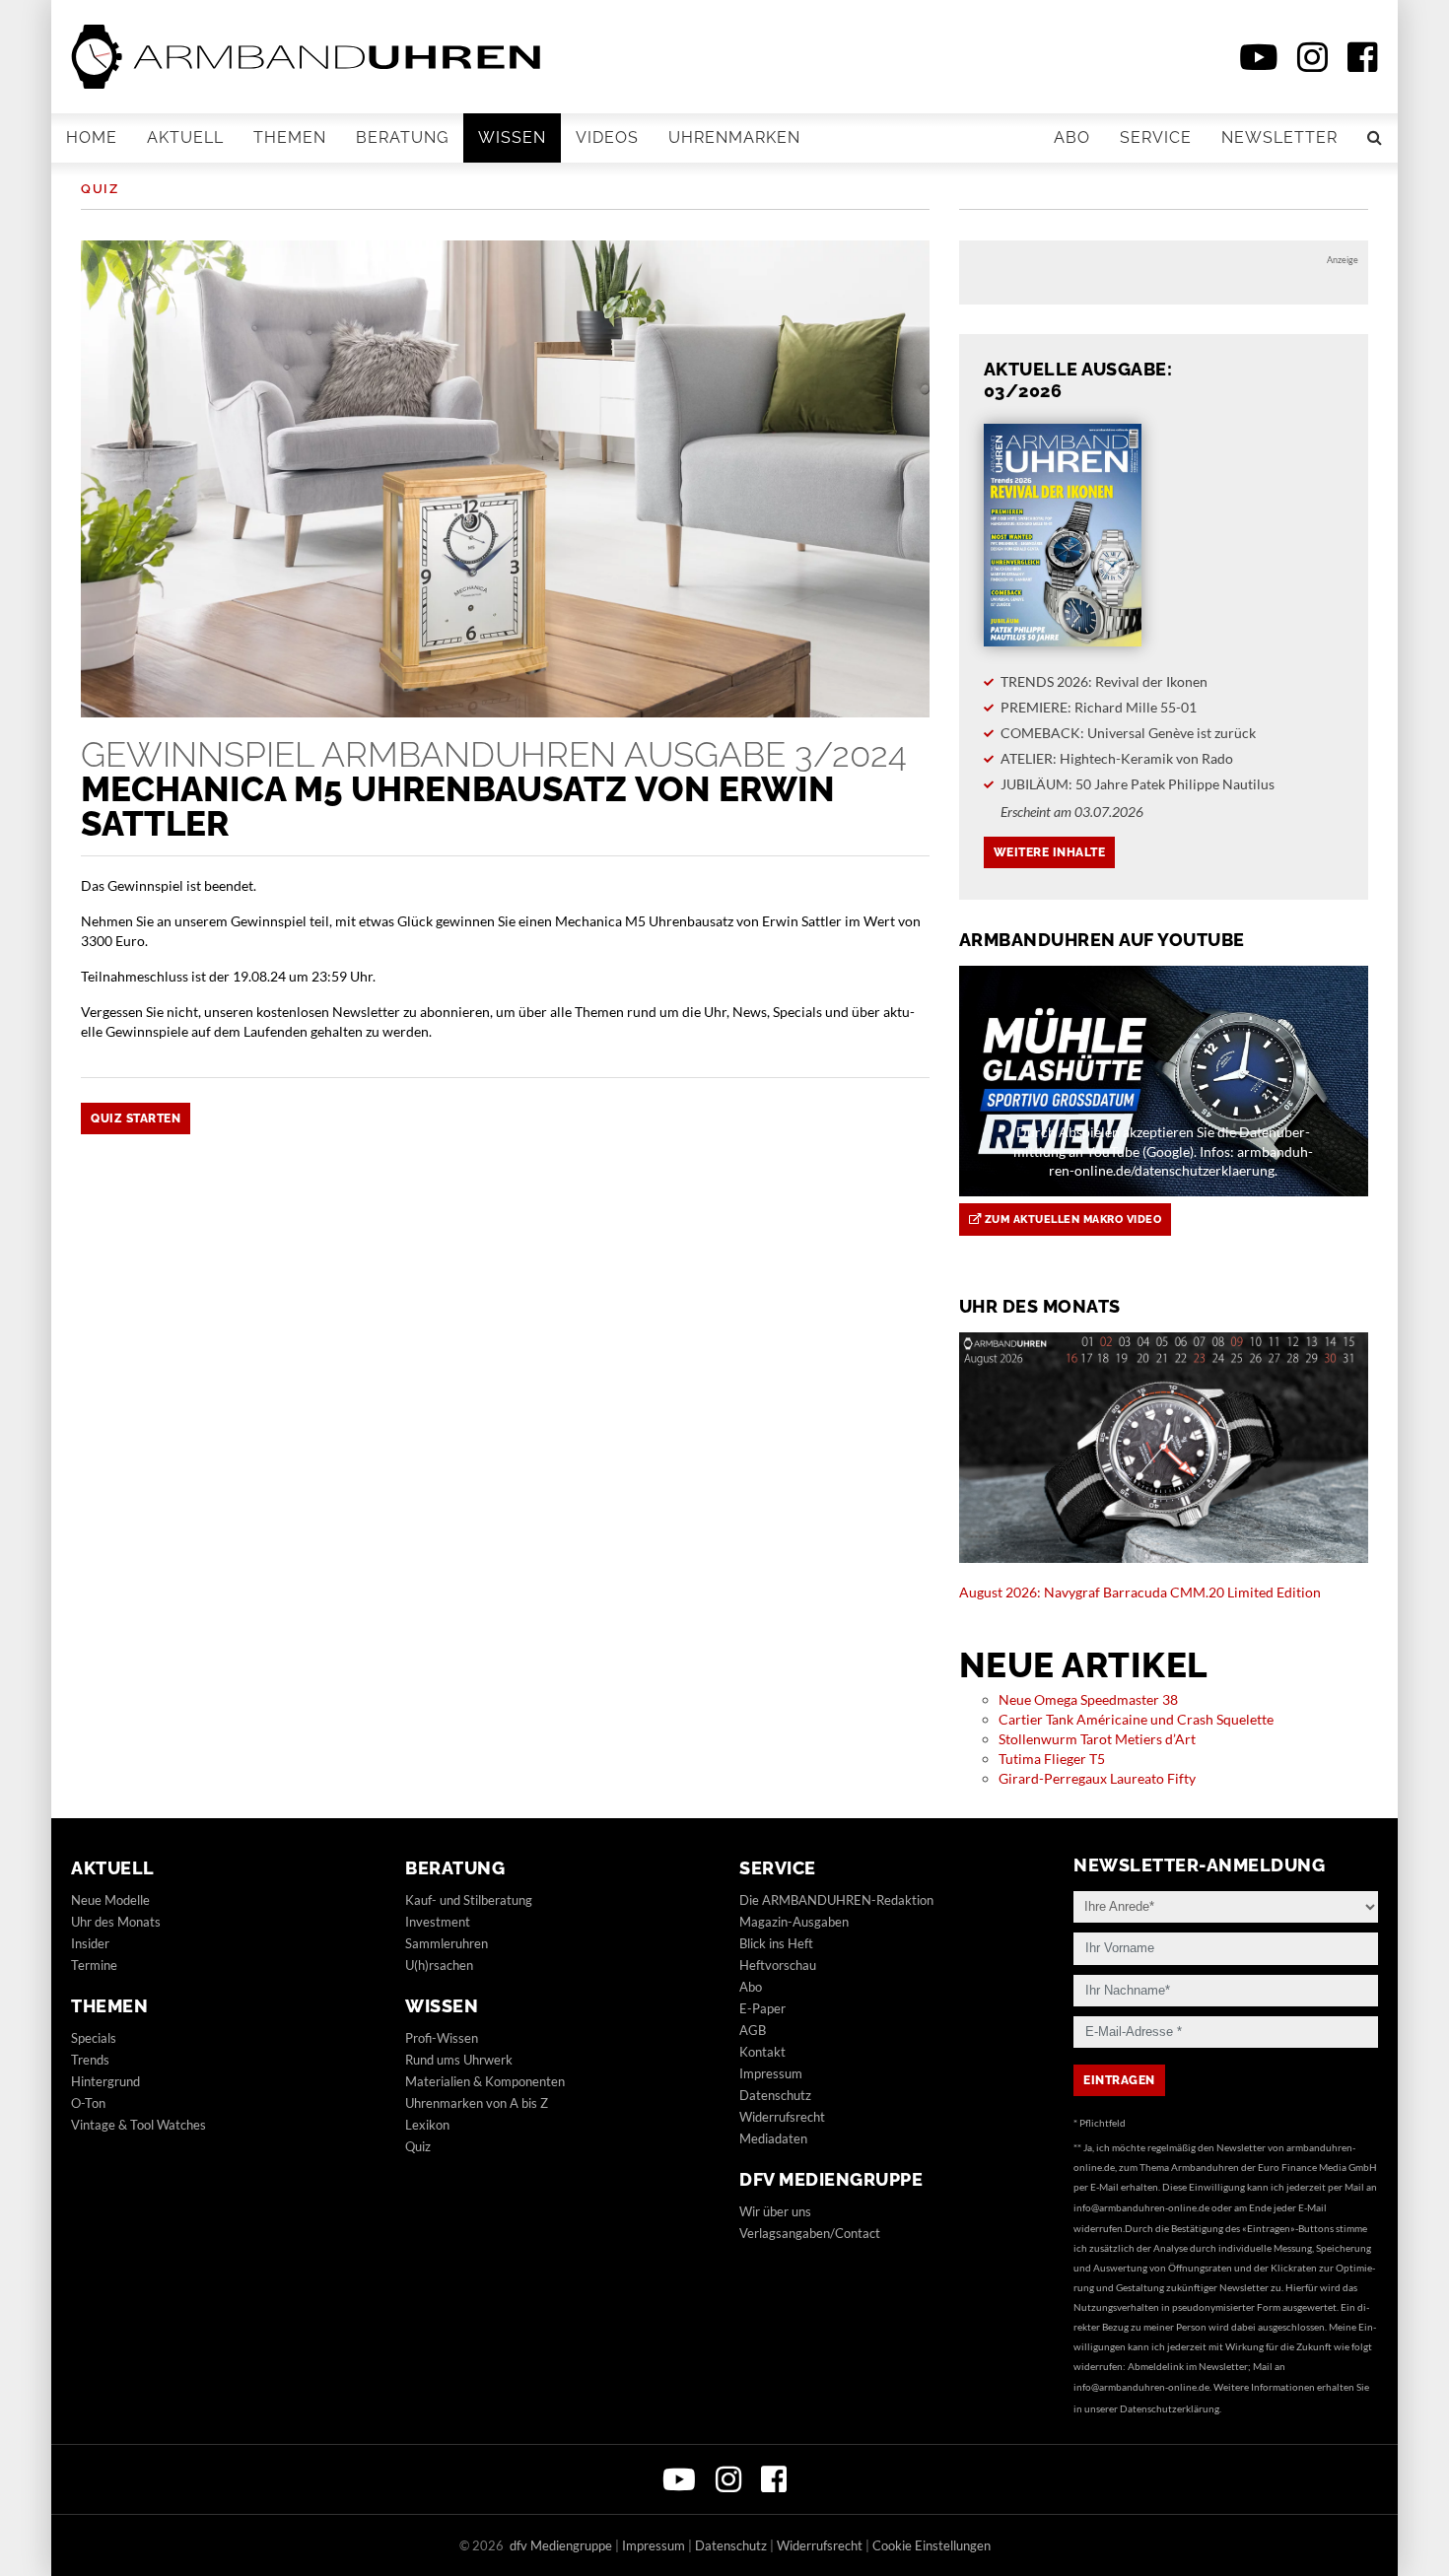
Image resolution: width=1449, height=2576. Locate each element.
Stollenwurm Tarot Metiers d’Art (1097, 1739)
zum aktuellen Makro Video (1071, 1220)
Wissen (512, 137)
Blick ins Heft (776, 1943)
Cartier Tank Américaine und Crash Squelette (1136, 1719)
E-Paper (762, 2008)
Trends (90, 2060)
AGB (753, 2030)
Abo (1072, 137)
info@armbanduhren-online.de (1141, 2207)
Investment (438, 1922)
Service (1156, 137)
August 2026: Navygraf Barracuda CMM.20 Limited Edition (1140, 1592)
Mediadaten (773, 2138)
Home (92, 137)
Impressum (771, 2073)
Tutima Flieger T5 (1052, 1759)
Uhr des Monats (116, 1922)
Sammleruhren (447, 1943)
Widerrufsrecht (782, 2117)
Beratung (402, 137)
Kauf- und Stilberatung (469, 1900)
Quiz (100, 189)
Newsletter (1279, 137)
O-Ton (88, 2103)
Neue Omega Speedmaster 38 (1088, 1699)
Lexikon (427, 2125)
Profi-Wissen (442, 2038)
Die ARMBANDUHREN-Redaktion (836, 1900)
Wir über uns (775, 2211)
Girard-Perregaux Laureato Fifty (1097, 1778)
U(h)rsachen (439, 1965)
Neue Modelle (110, 1900)
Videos (607, 137)
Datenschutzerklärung (1170, 2408)
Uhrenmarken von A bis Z (477, 2103)
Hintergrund (105, 2081)
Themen (290, 137)
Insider (90, 1943)
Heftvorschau (778, 1965)
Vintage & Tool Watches (138, 2125)
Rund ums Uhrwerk (459, 2060)
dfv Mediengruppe (831, 2179)
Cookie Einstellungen (931, 2545)
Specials (94, 2038)
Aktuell (185, 137)
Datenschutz (775, 2095)
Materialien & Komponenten (485, 2081)
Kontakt (762, 2052)
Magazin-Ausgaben (794, 1922)
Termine (94, 1965)
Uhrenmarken (734, 137)
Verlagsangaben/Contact (810, 2233)
